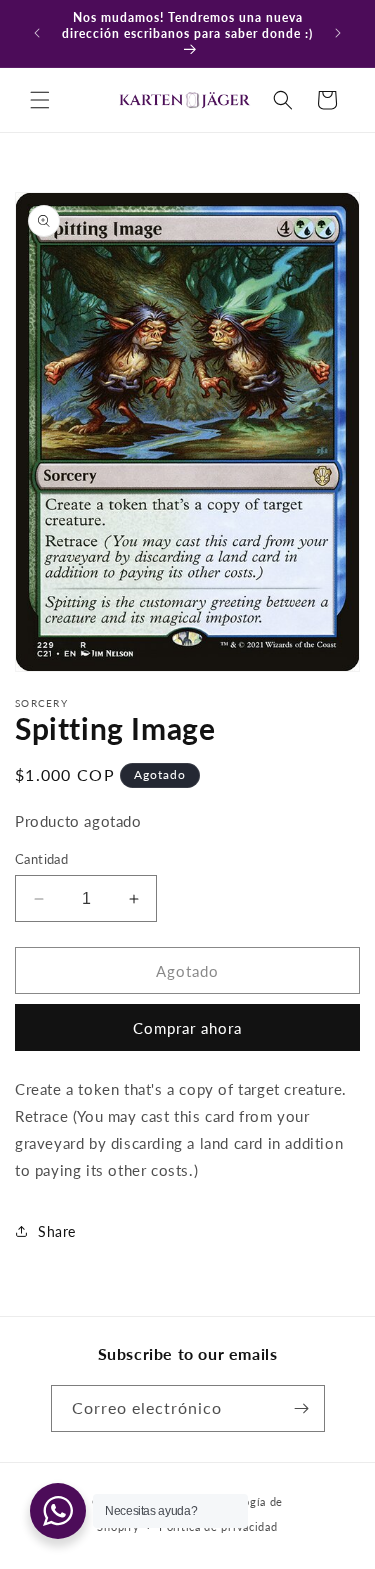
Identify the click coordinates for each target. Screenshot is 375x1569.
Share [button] (57, 1231)
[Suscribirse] (302, 1408)
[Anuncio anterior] (37, 33)
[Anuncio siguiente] (338, 33)
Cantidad (41, 859)
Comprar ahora (187, 1028)
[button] (40, 100)
